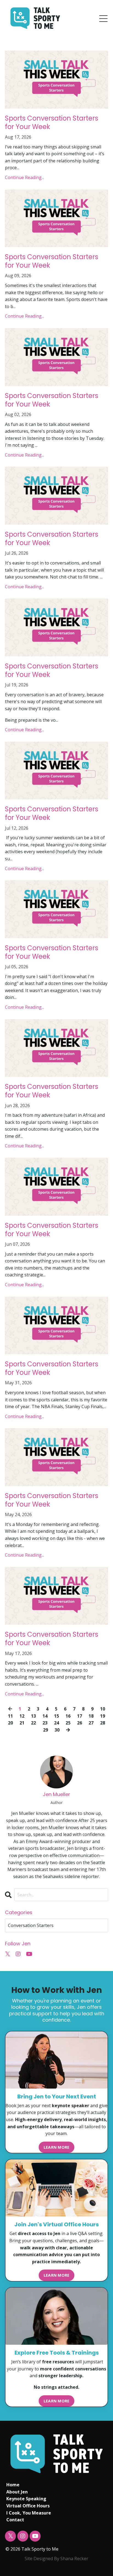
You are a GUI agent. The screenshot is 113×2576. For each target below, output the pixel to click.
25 (68, 1723)
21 (22, 1723)
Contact (15, 2520)
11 (10, 1716)
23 (45, 1723)
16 (68, 1716)
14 (45, 1716)
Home (13, 2485)
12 (22, 1716)
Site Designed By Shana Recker (56, 2559)
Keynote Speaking (26, 2499)
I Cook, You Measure (29, 2513)
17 (80, 1716)
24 (56, 1723)
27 (91, 1723)
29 (46, 1730)
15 (56, 1716)
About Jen (17, 2492)
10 (103, 1709)
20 (10, 1723)
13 (33, 1716)
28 (103, 1723)
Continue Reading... (25, 177)
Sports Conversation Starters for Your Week (52, 122)
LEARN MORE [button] (57, 2147)
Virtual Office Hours (28, 2506)
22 (33, 1723)
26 (80, 1723)
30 (57, 1730)
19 (103, 1716)
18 (91, 1716)
